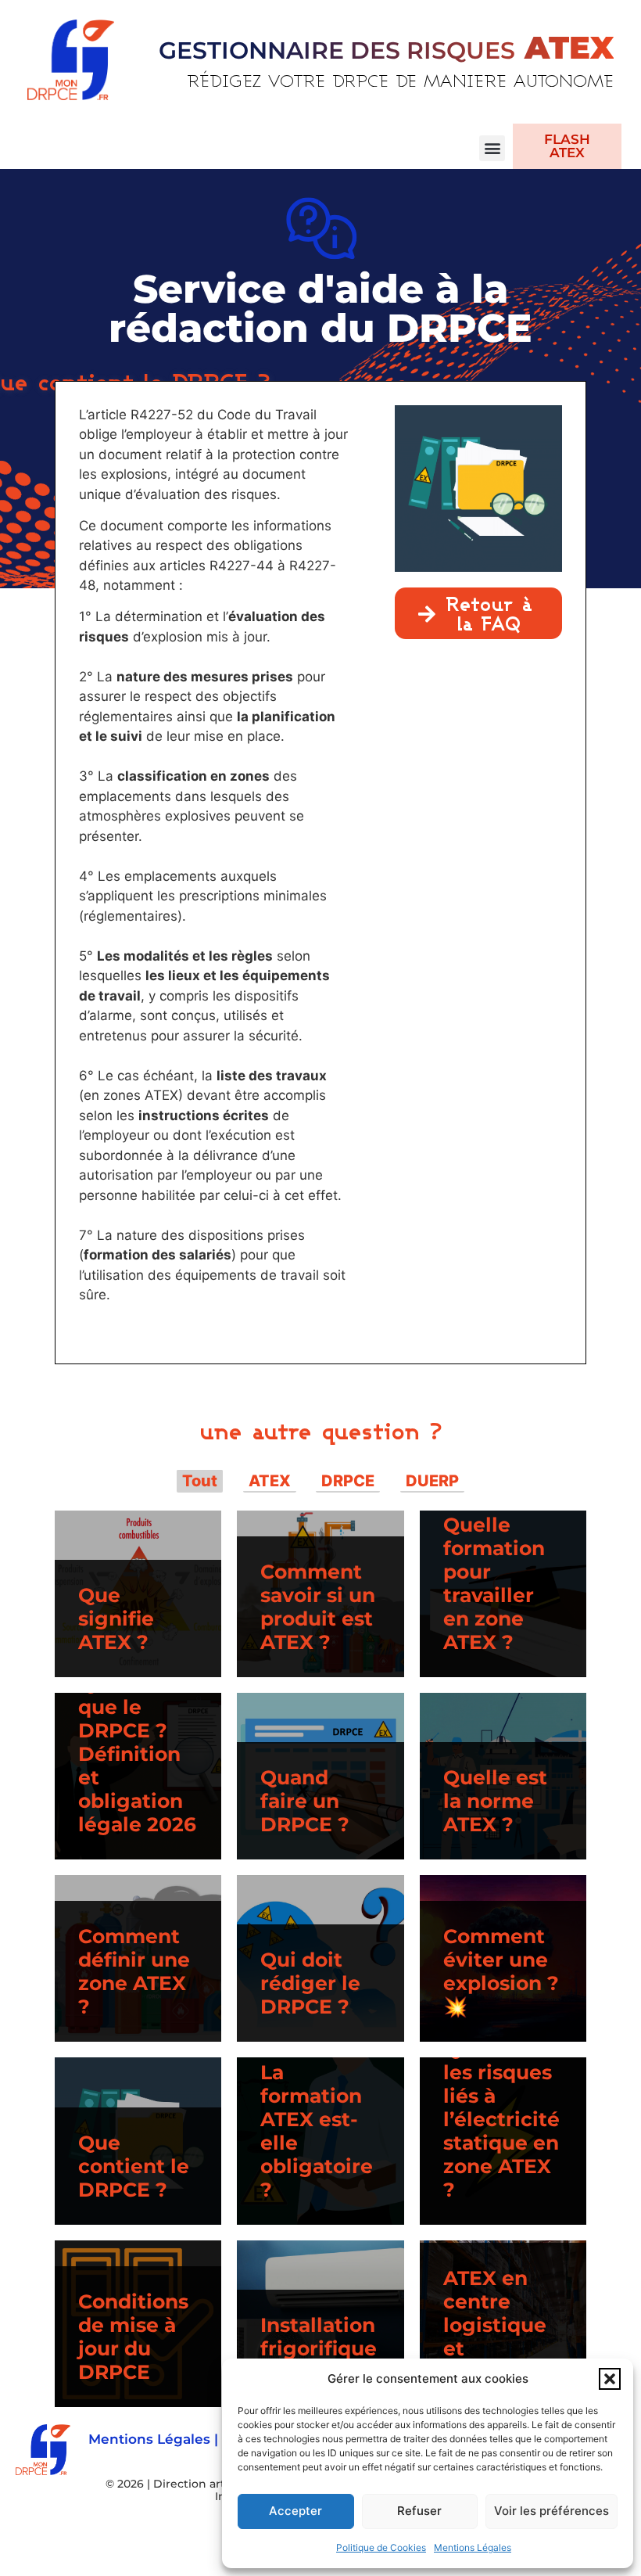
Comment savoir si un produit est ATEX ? (318, 1607)
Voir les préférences (551, 2511)
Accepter (295, 2511)
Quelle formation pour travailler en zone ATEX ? (494, 1583)
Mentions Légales (473, 2547)
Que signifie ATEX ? (116, 1619)
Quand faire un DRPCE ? (305, 1801)
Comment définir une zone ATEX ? (134, 1971)
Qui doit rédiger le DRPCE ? (310, 1983)
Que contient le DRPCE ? (134, 2166)
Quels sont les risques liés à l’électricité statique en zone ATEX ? (501, 2119)
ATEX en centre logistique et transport (495, 2325)
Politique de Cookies (381, 2547)
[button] (610, 2379)
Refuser (419, 2511)
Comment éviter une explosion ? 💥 (501, 1971)
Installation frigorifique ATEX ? (319, 2348)
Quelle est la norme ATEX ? (495, 1801)
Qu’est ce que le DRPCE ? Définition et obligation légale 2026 (137, 1754)
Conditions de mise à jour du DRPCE (133, 2337)
